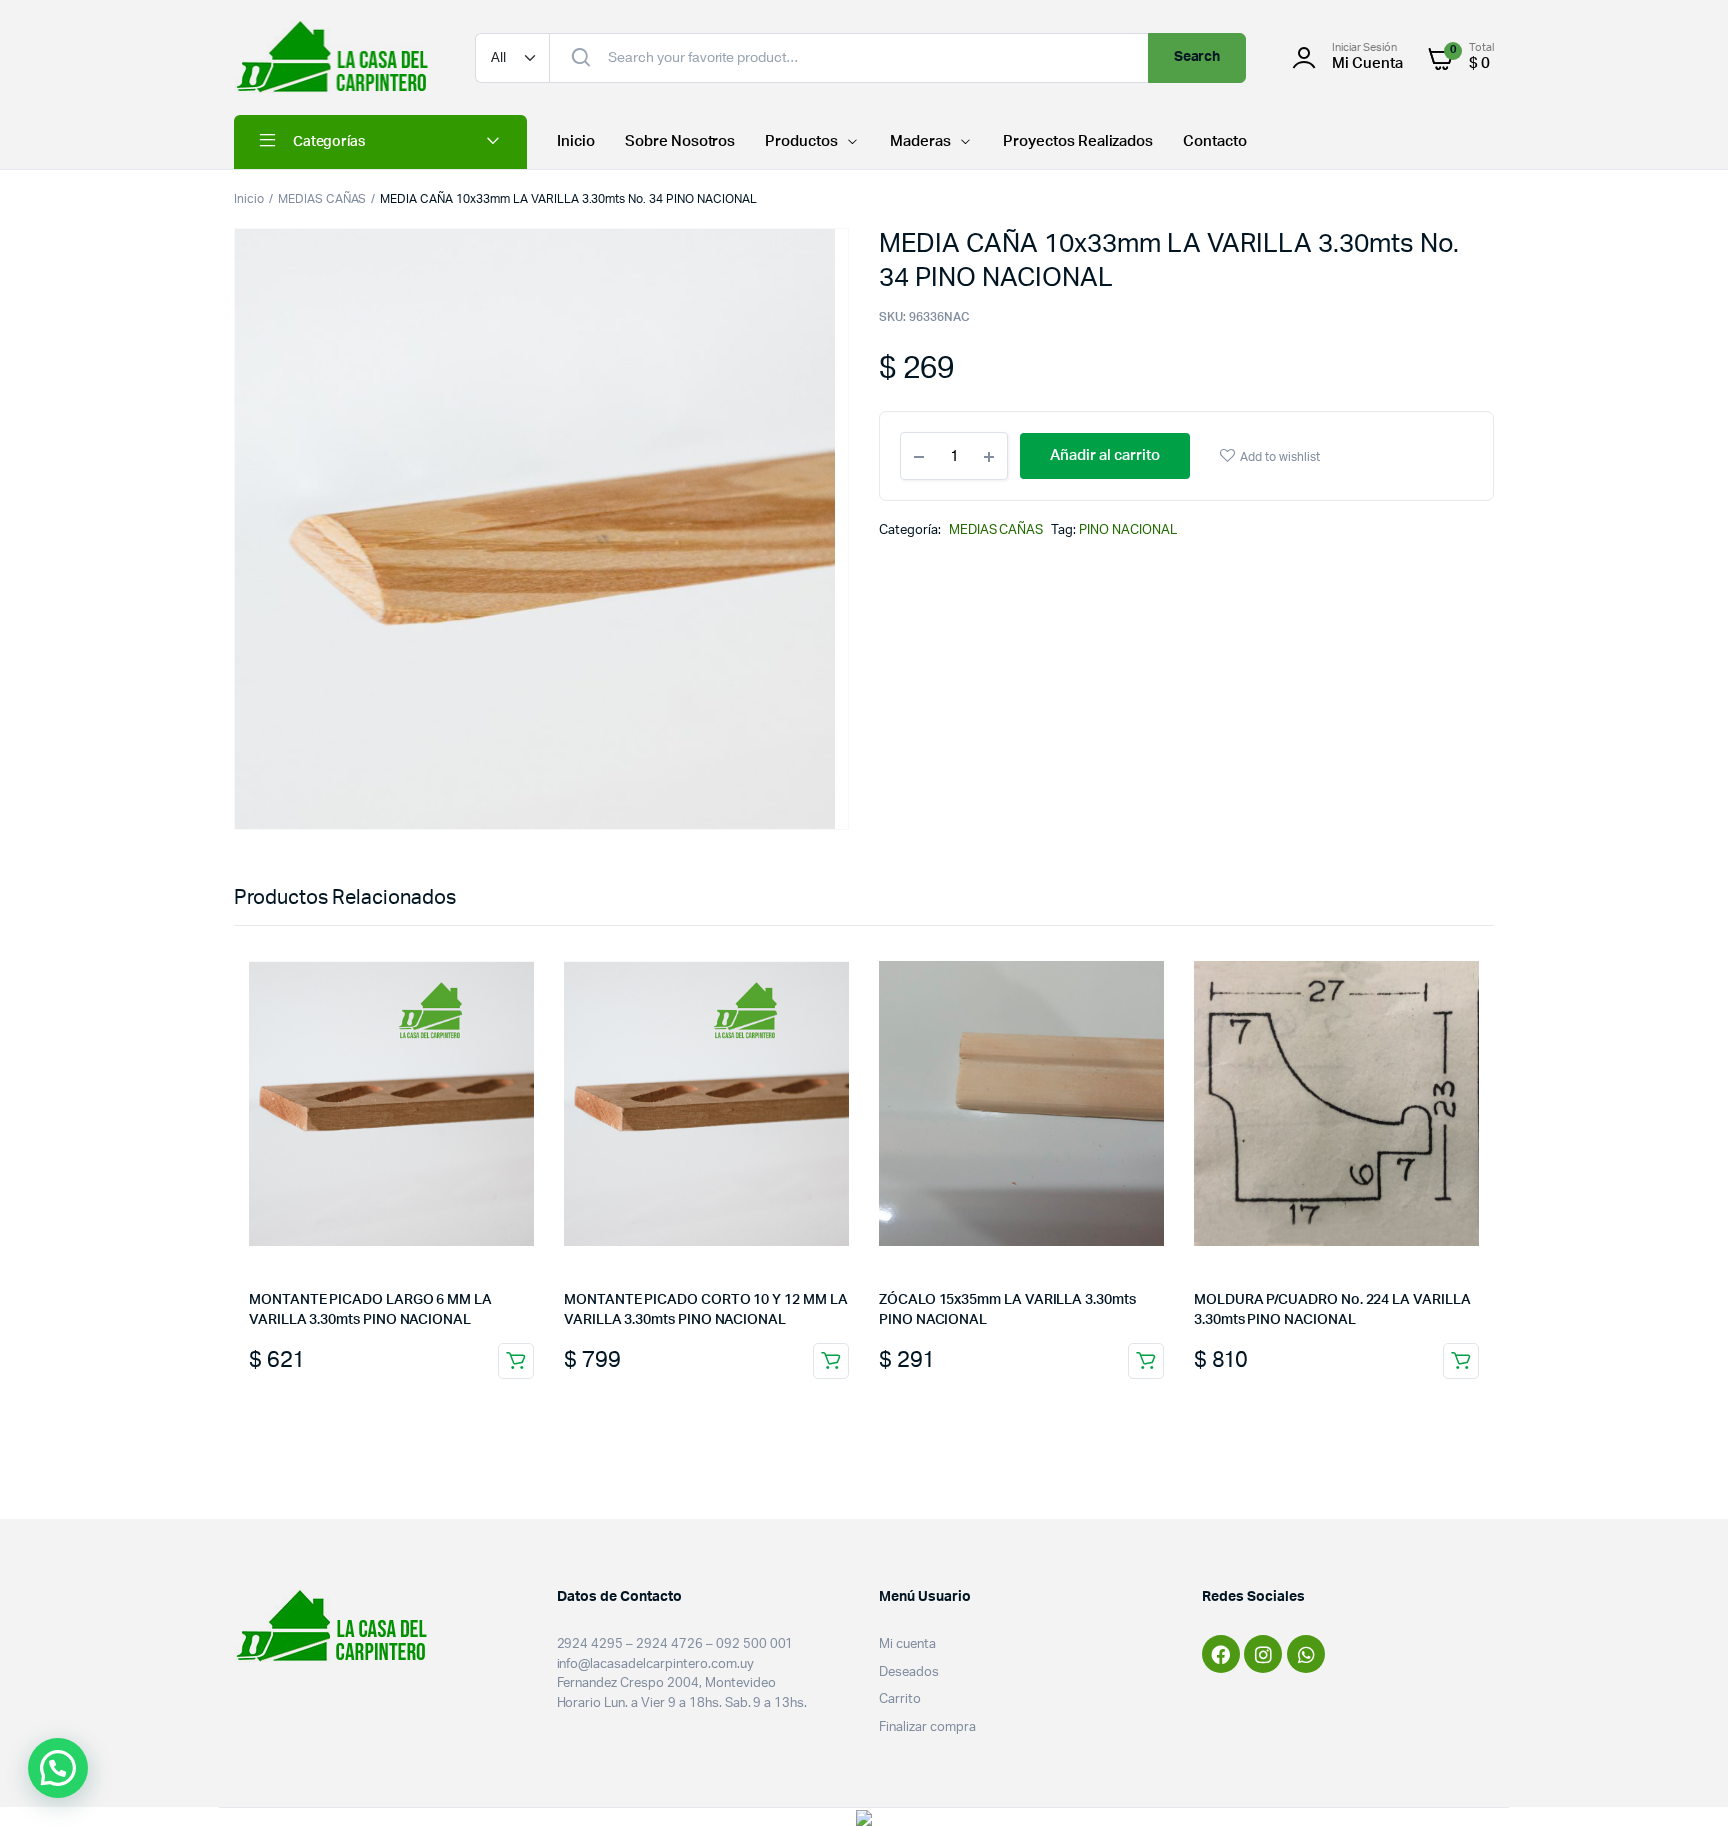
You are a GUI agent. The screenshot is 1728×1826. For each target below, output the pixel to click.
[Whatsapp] (1306, 1654)
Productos (801, 141)
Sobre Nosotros (680, 141)
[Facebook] (1221, 1654)
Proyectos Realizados (1078, 141)
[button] (58, 1768)
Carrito (900, 1699)
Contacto (1215, 141)
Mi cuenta (907, 1644)
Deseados (909, 1672)
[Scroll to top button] (1683, 1781)
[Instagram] (1263, 1654)
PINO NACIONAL (1128, 530)
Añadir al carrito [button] (516, 1361)
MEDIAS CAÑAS (322, 199)
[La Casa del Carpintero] (334, 57)
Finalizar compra (927, 1727)
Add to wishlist (1280, 457)
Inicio (576, 141)
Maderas (920, 141)
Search (1197, 57)
